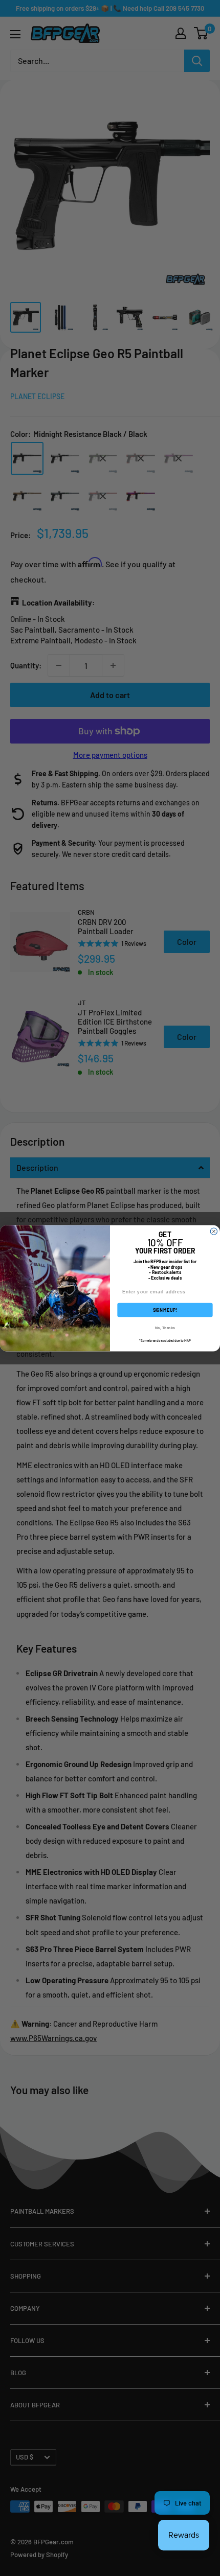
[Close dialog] (214, 1231)
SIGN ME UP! (165, 1309)
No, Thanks (165, 1327)
